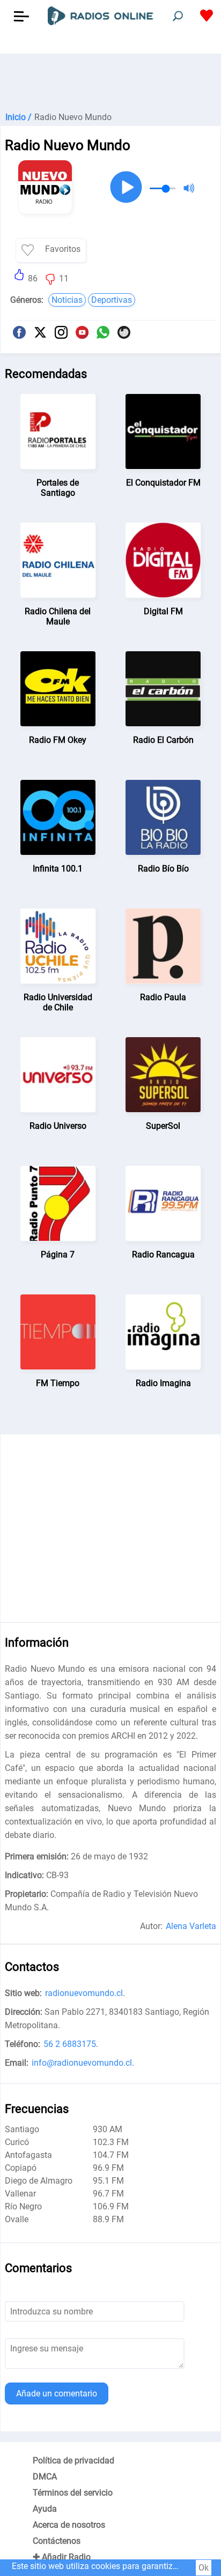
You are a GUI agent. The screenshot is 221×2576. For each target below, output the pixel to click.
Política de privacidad (73, 2460)
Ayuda (45, 2509)
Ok (204, 2568)
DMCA (45, 2477)
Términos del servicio (73, 2493)
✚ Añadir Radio (62, 2557)
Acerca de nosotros (69, 2525)
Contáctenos (57, 2541)
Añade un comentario (57, 2393)
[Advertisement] (110, 80)
